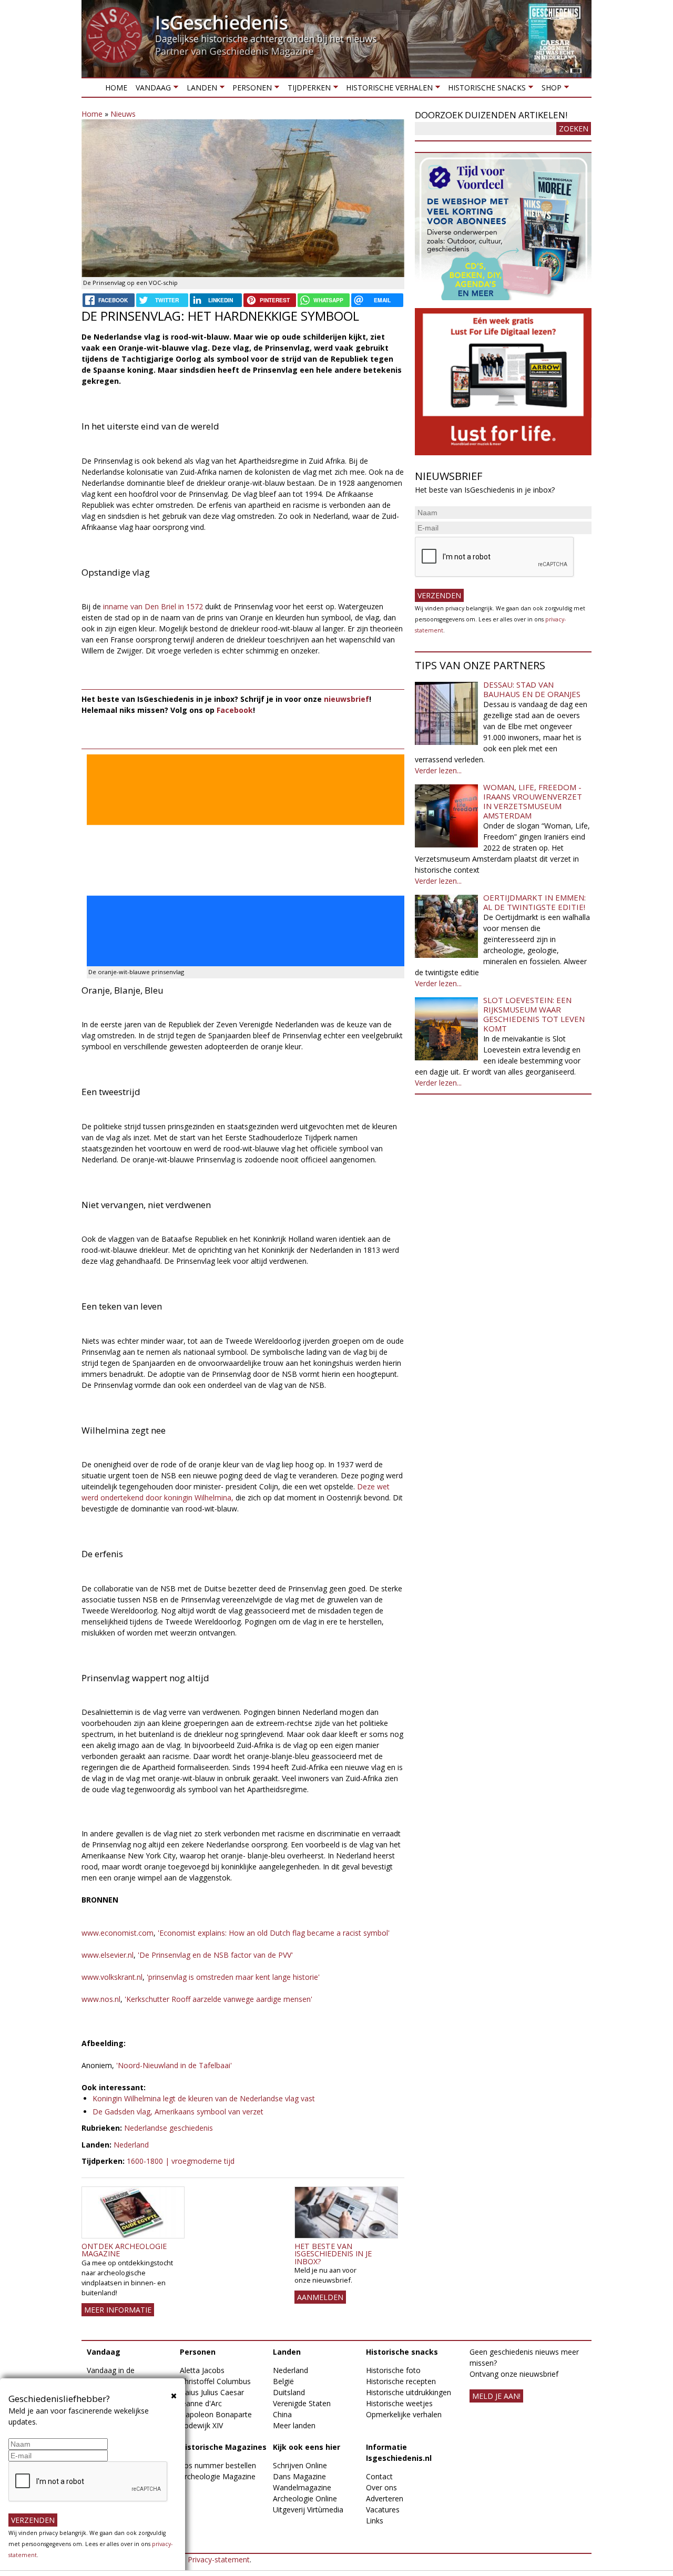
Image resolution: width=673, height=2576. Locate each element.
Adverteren (385, 2498)
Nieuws (123, 114)
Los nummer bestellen (218, 2465)
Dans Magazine (299, 2476)
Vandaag (151, 90)
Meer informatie (118, 2310)
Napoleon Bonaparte (216, 2414)
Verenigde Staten (302, 2403)
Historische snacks (485, 90)
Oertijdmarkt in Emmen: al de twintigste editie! (534, 902)
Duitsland (289, 2392)
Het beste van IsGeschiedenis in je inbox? (333, 2254)
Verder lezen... (438, 770)
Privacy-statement (219, 2559)
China (282, 2414)
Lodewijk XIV (201, 2425)
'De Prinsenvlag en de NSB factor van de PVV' (214, 1955)
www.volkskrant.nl (112, 1977)
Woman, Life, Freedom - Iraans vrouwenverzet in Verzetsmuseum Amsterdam (533, 801)
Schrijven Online (300, 2465)
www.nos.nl (101, 1999)
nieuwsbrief (346, 699)
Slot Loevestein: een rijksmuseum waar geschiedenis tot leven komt (534, 1014)
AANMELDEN (320, 2297)
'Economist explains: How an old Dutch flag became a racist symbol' (273, 1933)
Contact (379, 2476)
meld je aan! (496, 2396)
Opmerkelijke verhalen (404, 2414)
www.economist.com (118, 1933)
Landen (199, 90)
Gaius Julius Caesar (212, 2392)
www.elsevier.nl (108, 1955)
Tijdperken (307, 90)
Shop (549, 90)
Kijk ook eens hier (307, 2447)
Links (375, 2521)
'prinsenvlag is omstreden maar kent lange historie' (233, 1977)
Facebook (235, 710)
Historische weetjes (399, 2403)
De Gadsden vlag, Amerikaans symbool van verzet (178, 2112)
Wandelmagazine (302, 2487)
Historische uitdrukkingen (409, 2392)
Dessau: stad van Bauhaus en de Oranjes (532, 689)
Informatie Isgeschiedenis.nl (399, 2452)
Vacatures (383, 2509)
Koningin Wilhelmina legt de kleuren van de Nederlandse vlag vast (204, 2098)
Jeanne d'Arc (201, 2403)
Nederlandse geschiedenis (169, 2128)
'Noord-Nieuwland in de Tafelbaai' (173, 2065)
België (283, 2381)
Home (116, 88)
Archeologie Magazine (218, 2476)
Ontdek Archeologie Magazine (124, 2250)
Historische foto (393, 2370)
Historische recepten (401, 2381)
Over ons (381, 2487)
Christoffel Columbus (215, 2381)
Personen (250, 90)
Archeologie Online (305, 2498)
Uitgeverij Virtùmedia (308, 2509)
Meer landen (294, 2425)
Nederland (131, 2145)
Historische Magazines (223, 2447)
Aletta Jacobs (202, 2370)
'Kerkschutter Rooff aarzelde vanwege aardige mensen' (218, 1999)
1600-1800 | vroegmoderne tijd (181, 2161)
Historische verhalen (387, 90)
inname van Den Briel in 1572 (153, 606)
